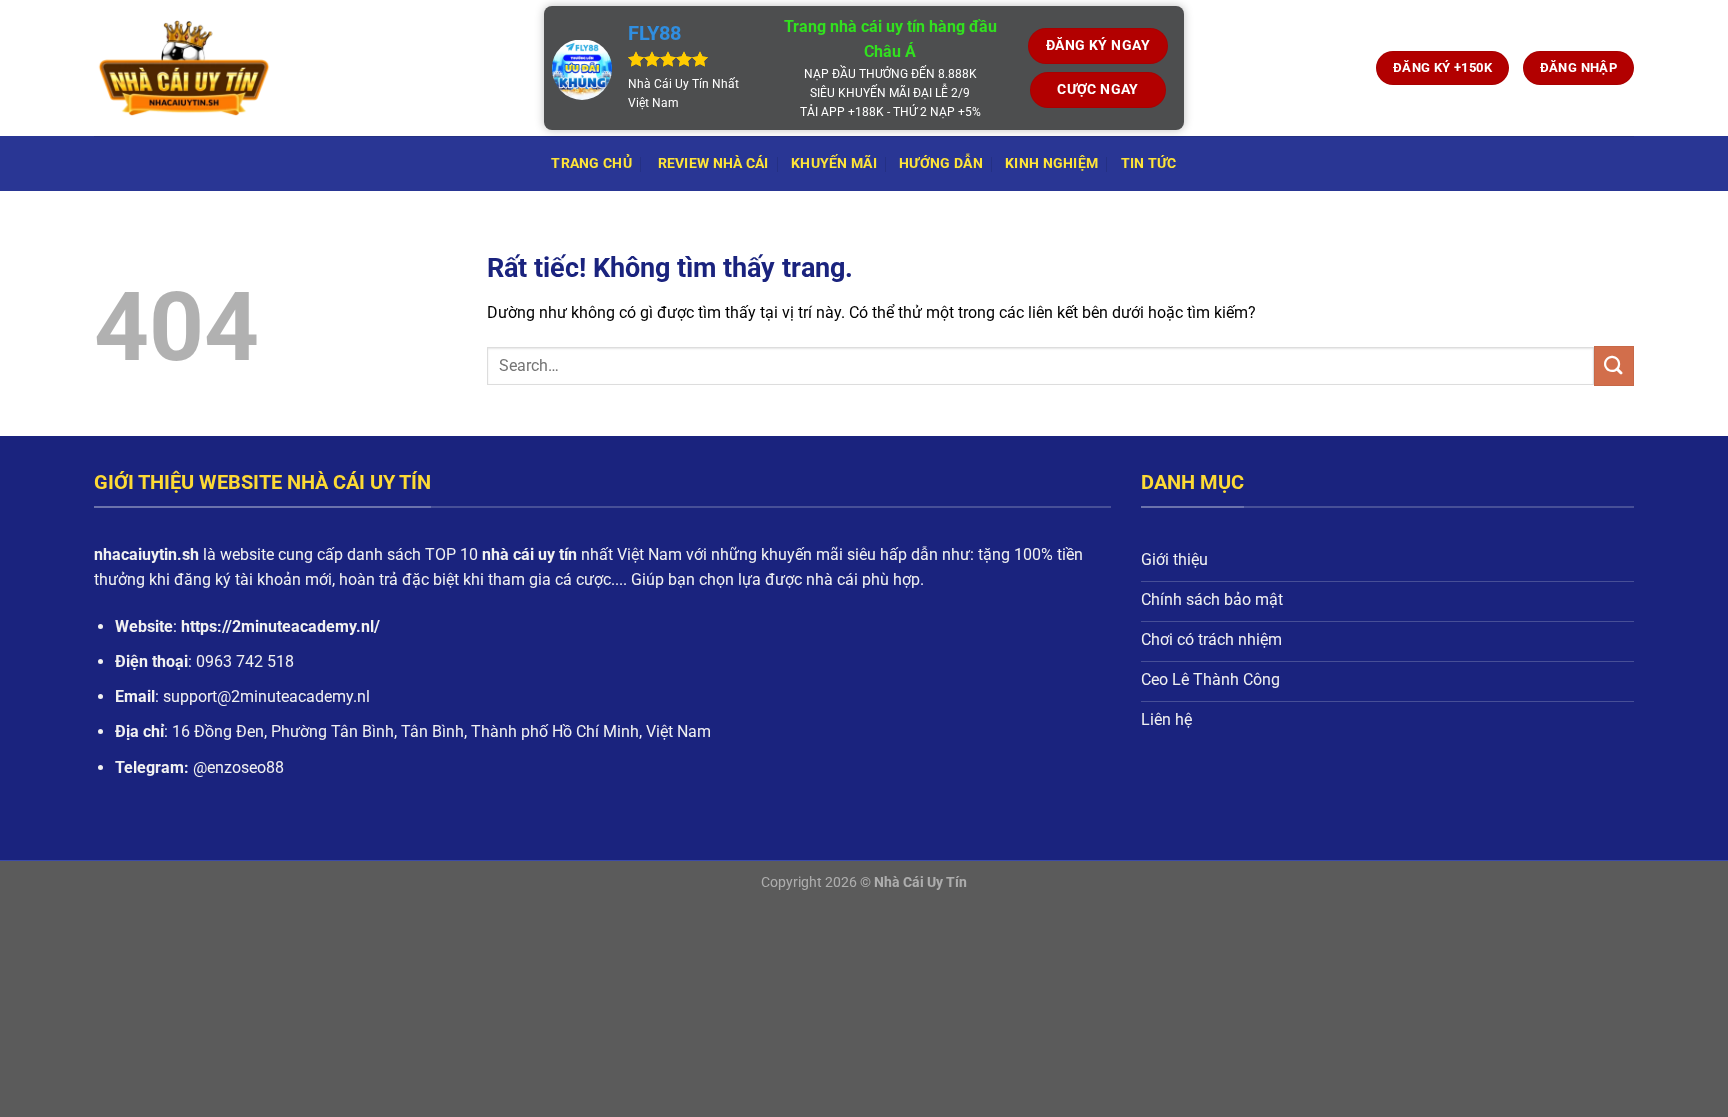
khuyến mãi (834, 163)
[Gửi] (1614, 365)
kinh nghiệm (1051, 163)
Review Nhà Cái (711, 163)
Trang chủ (591, 163)
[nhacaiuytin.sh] (304, 68)
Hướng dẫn (941, 163)
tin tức (1149, 163)
